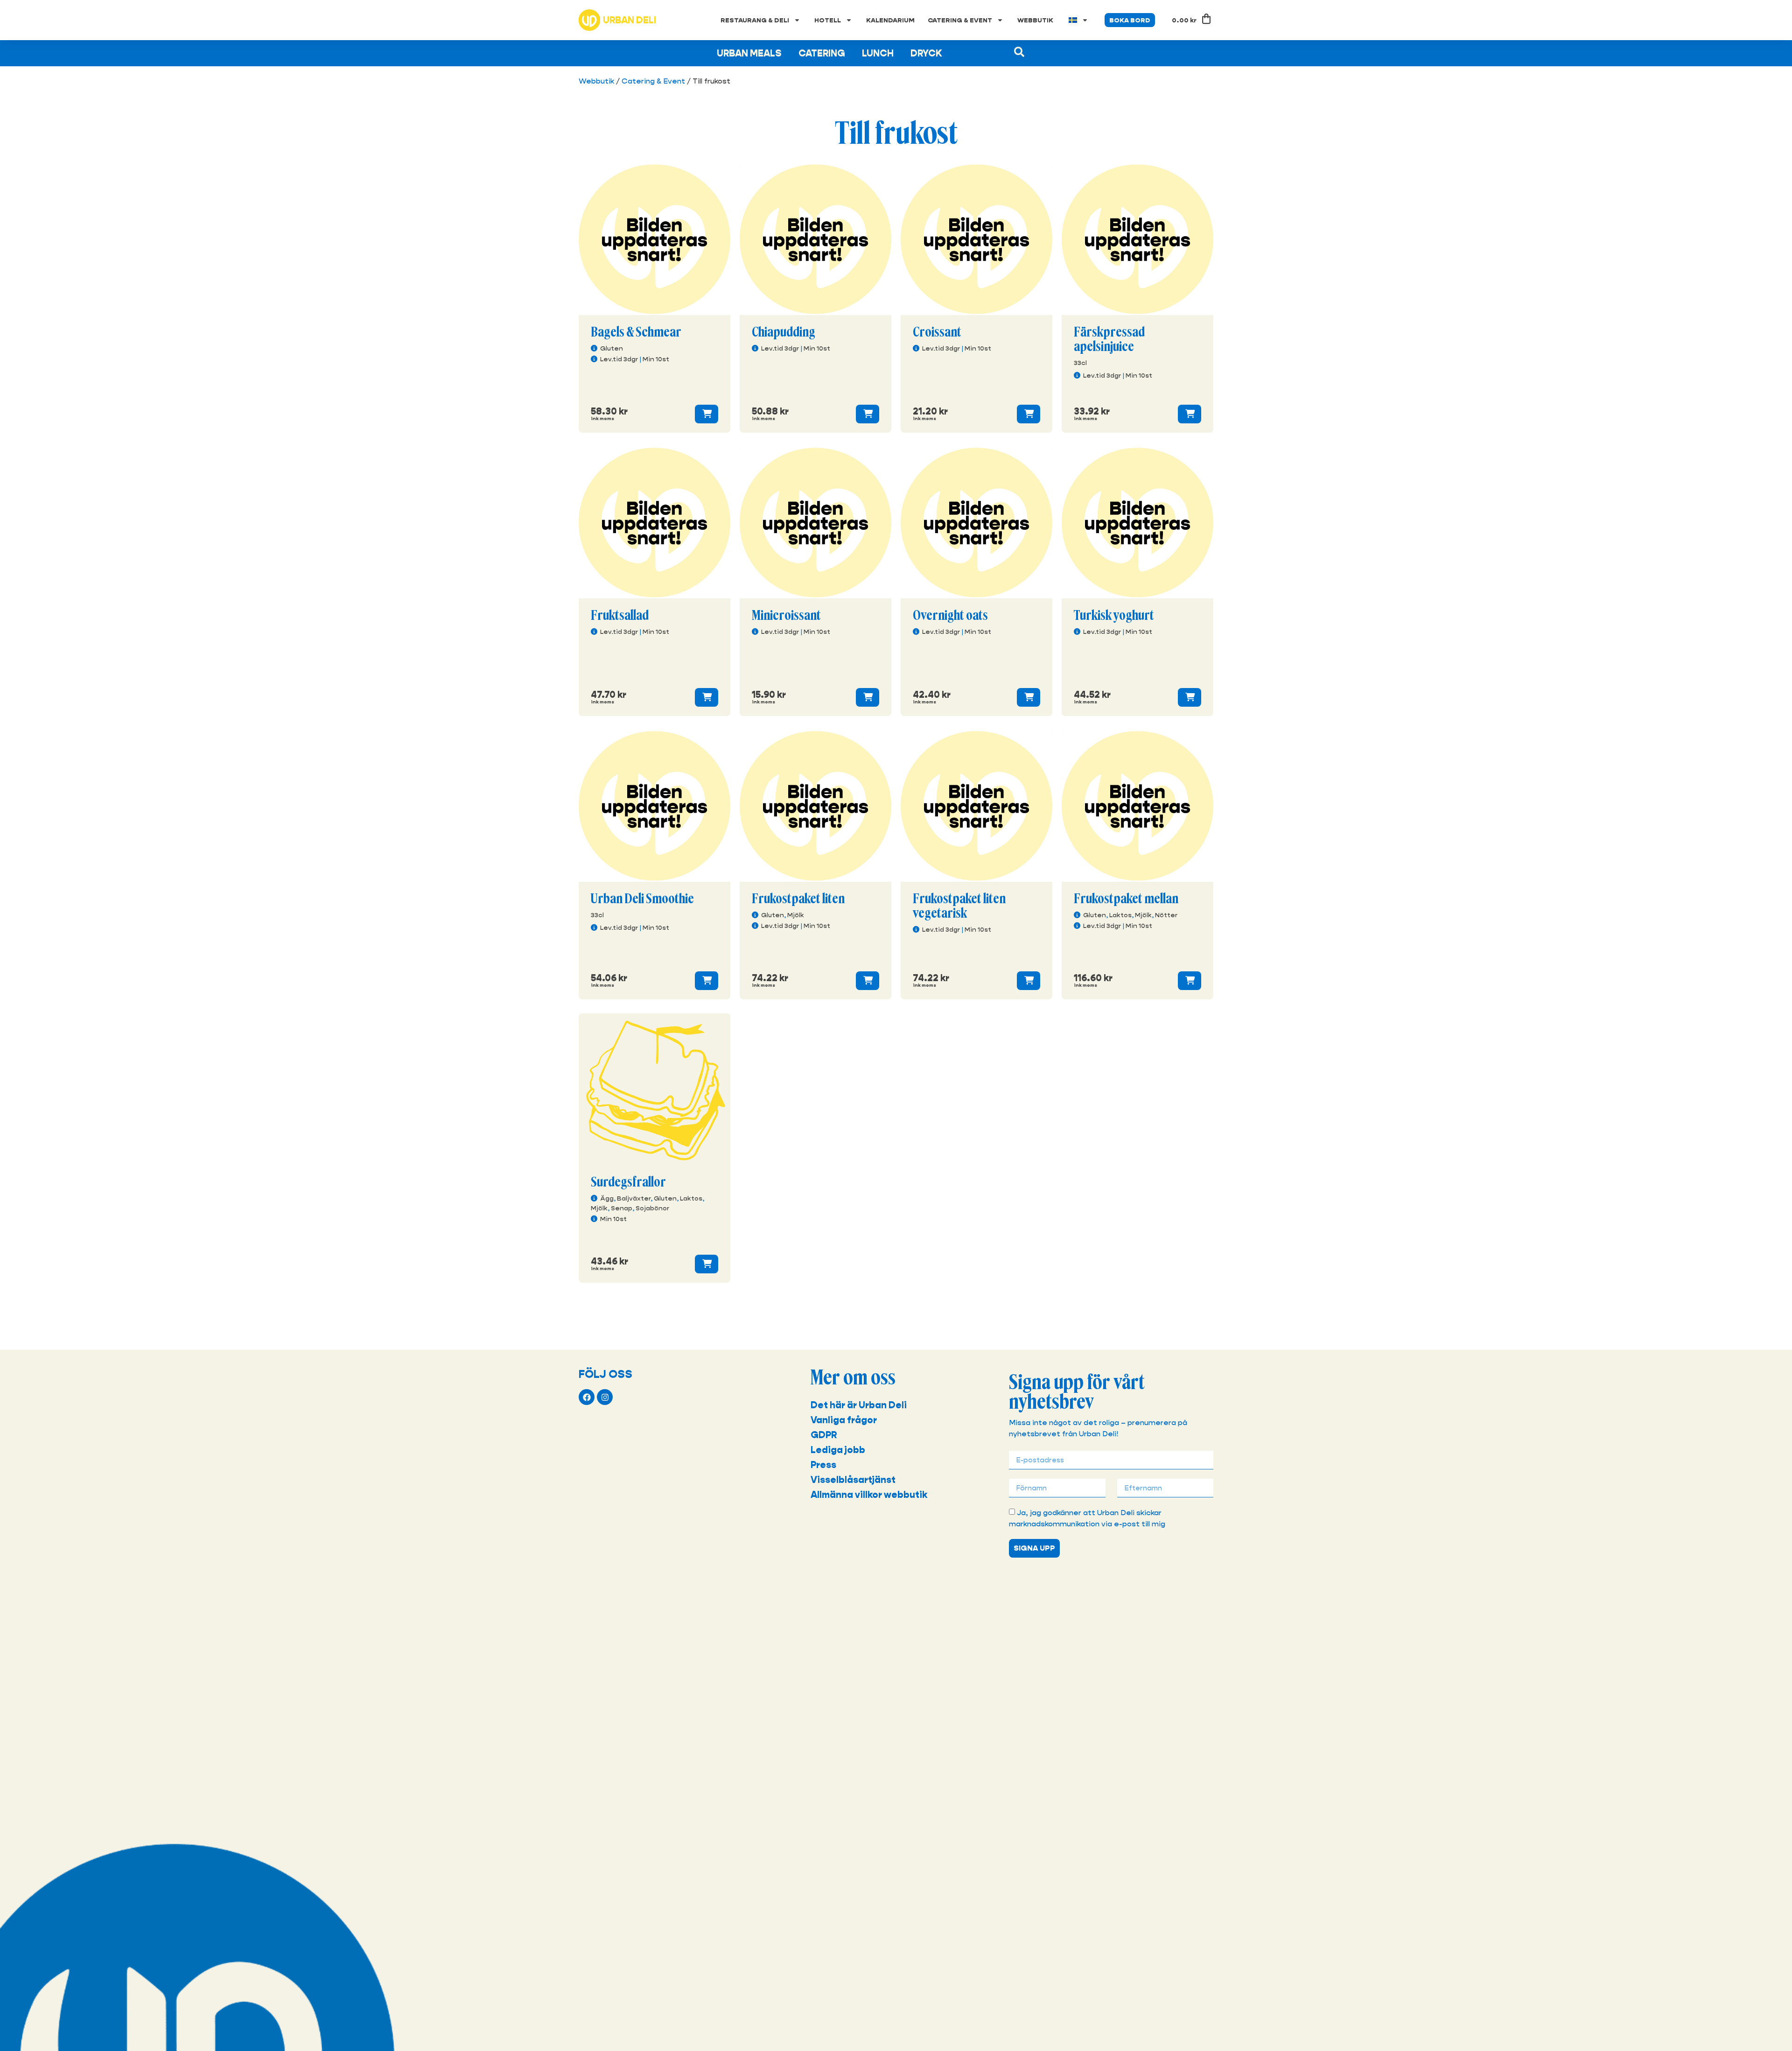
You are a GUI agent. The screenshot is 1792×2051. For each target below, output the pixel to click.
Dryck (926, 53)
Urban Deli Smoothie (642, 899)
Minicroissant (786, 616)
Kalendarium (890, 20)
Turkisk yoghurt (1114, 616)
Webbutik (1035, 20)
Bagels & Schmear (636, 332)
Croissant (937, 332)
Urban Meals (749, 53)
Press (823, 1465)
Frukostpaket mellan (1126, 899)
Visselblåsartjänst (853, 1480)
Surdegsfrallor (628, 1182)
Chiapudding (784, 332)
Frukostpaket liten (798, 899)
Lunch (878, 53)
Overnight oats (950, 616)
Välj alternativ (707, 414)
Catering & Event (960, 20)
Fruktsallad (620, 616)
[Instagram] (605, 1397)
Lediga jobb (838, 1450)
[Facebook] (587, 1397)
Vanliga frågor (844, 1420)
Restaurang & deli (755, 20)
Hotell (828, 20)
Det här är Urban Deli (859, 1405)
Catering (822, 53)
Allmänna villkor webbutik (869, 1495)
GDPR (824, 1435)
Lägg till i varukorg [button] (868, 414)
